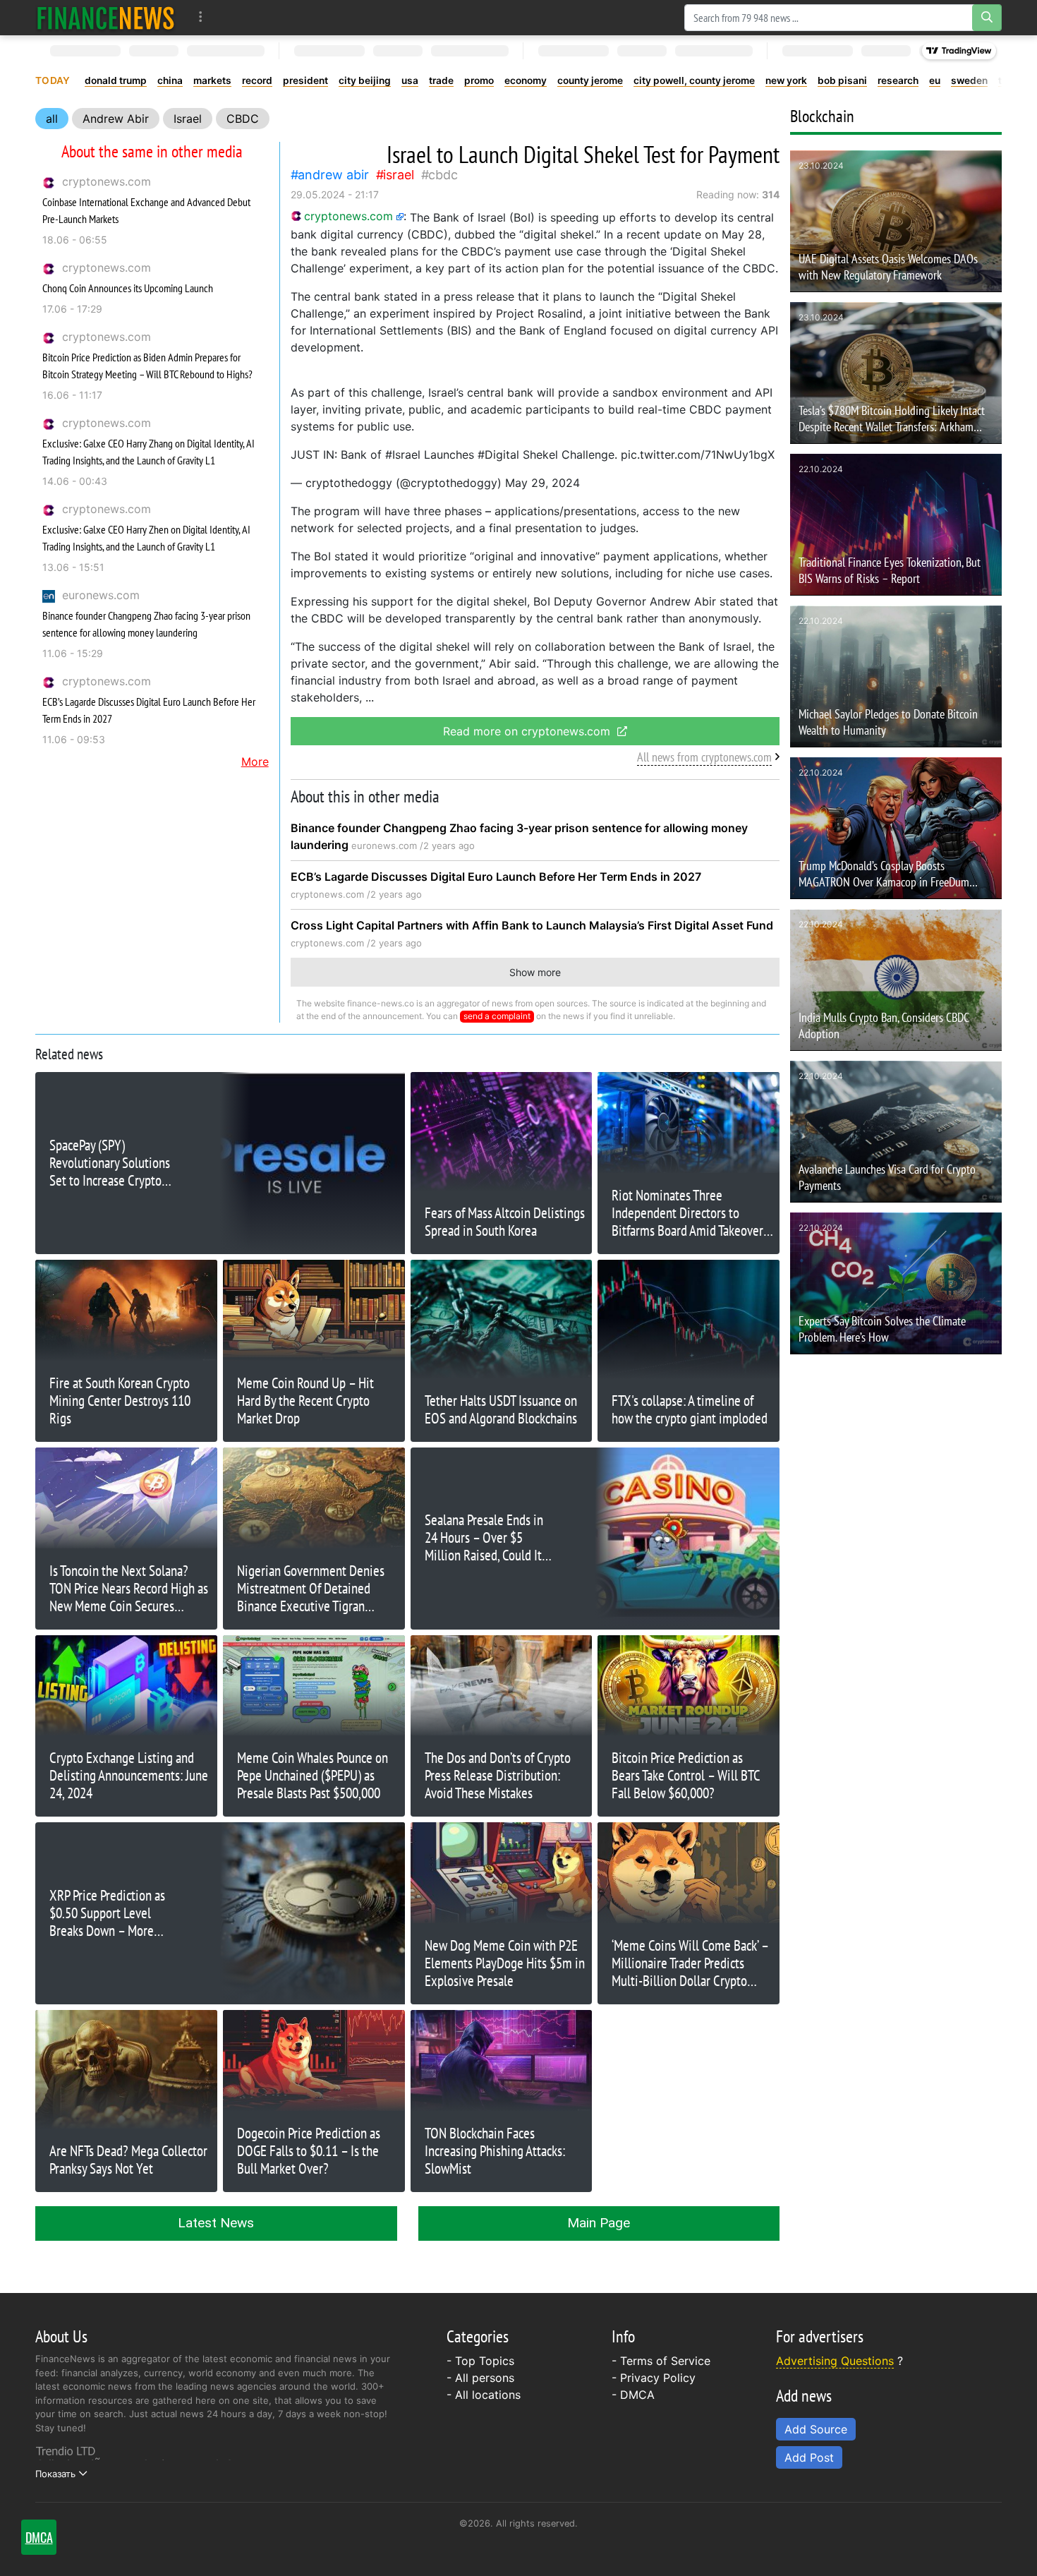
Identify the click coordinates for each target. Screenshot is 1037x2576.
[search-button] (987, 18)
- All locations (484, 2395)
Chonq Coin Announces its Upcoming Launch (128, 288)
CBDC (243, 119)
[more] (201, 17)
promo (479, 80)
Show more (535, 972)
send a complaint (497, 1016)
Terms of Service (665, 2361)
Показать (55, 2474)
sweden (969, 80)
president (305, 80)
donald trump (116, 80)
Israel (188, 119)
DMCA (637, 2395)
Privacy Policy (658, 2378)
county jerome (590, 80)
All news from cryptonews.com (704, 757)
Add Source (816, 2429)
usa (410, 80)
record (257, 80)
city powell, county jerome (694, 80)
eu (935, 80)
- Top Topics (480, 2361)
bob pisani (842, 80)
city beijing (365, 80)
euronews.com (101, 595)
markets (212, 80)
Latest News (216, 2223)
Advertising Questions (835, 2361)
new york (786, 80)
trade (441, 80)
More (255, 762)
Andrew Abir (116, 119)
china (170, 80)
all (52, 119)
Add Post (809, 2457)
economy (526, 80)
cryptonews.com (107, 181)
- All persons (480, 2378)
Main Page (599, 2223)
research (898, 80)
